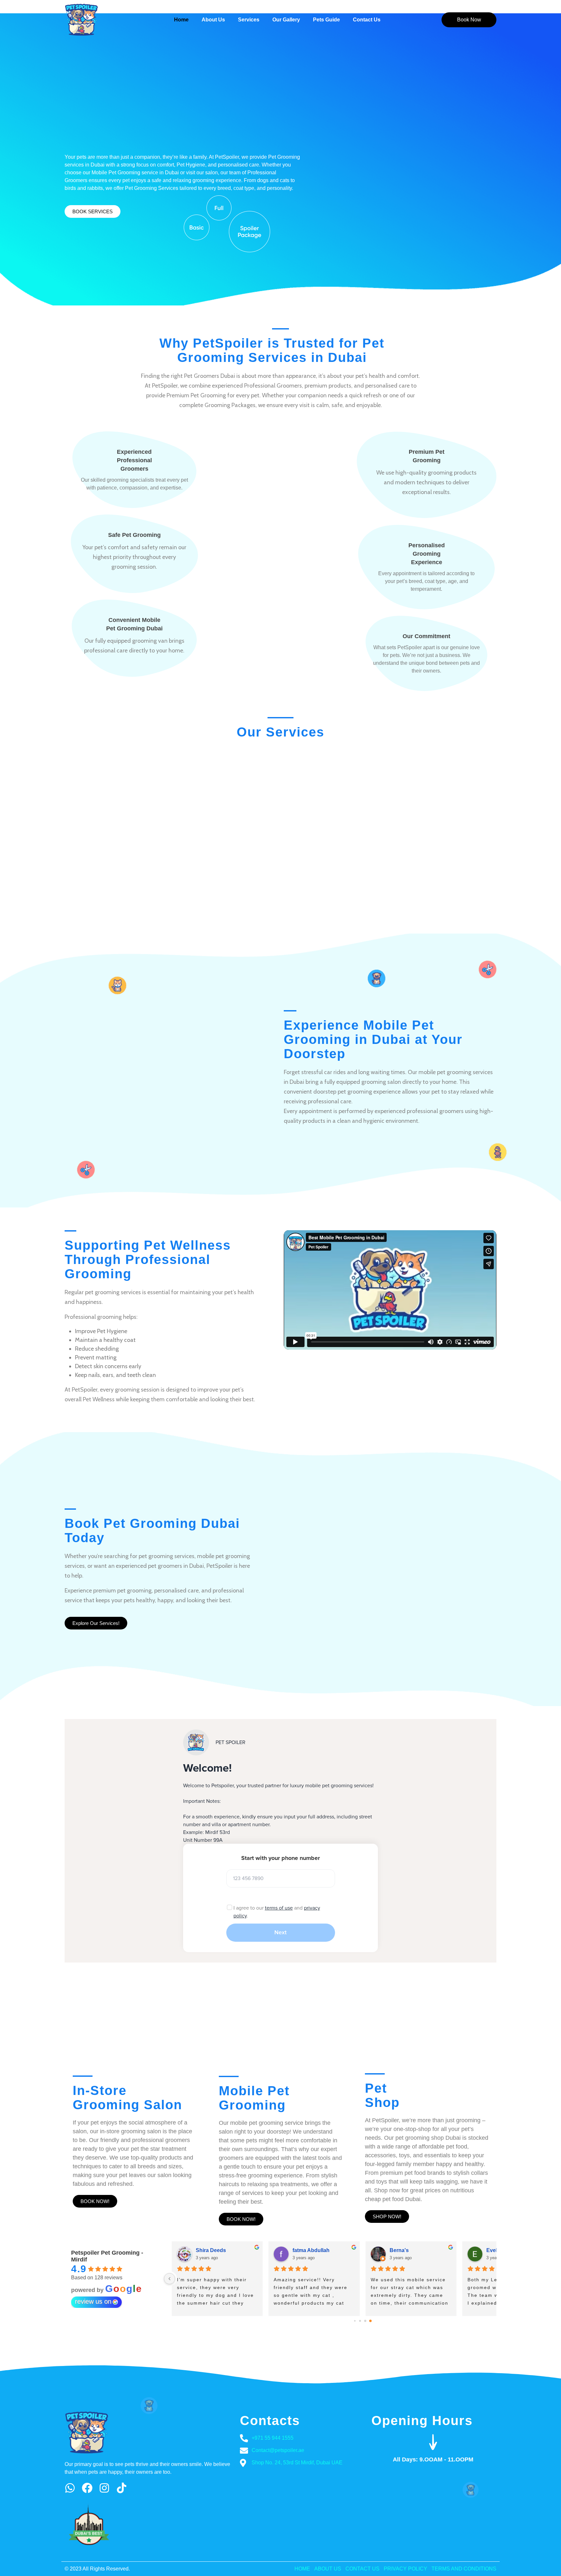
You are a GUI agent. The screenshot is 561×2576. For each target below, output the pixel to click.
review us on (93, 2301)
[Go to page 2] (365, 2321)
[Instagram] (104, 2488)
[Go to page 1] (360, 2321)
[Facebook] (87, 2488)
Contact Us (367, 20)
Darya (300, 2250)
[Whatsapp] (70, 2488)
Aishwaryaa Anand (219, 2250)
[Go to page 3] (371, 2321)
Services (249, 20)
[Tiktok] (122, 2488)
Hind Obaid (403, 2250)
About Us (213, 20)
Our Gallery (286, 20)
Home (181, 20)
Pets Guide (326, 20)
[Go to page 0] (355, 2321)
